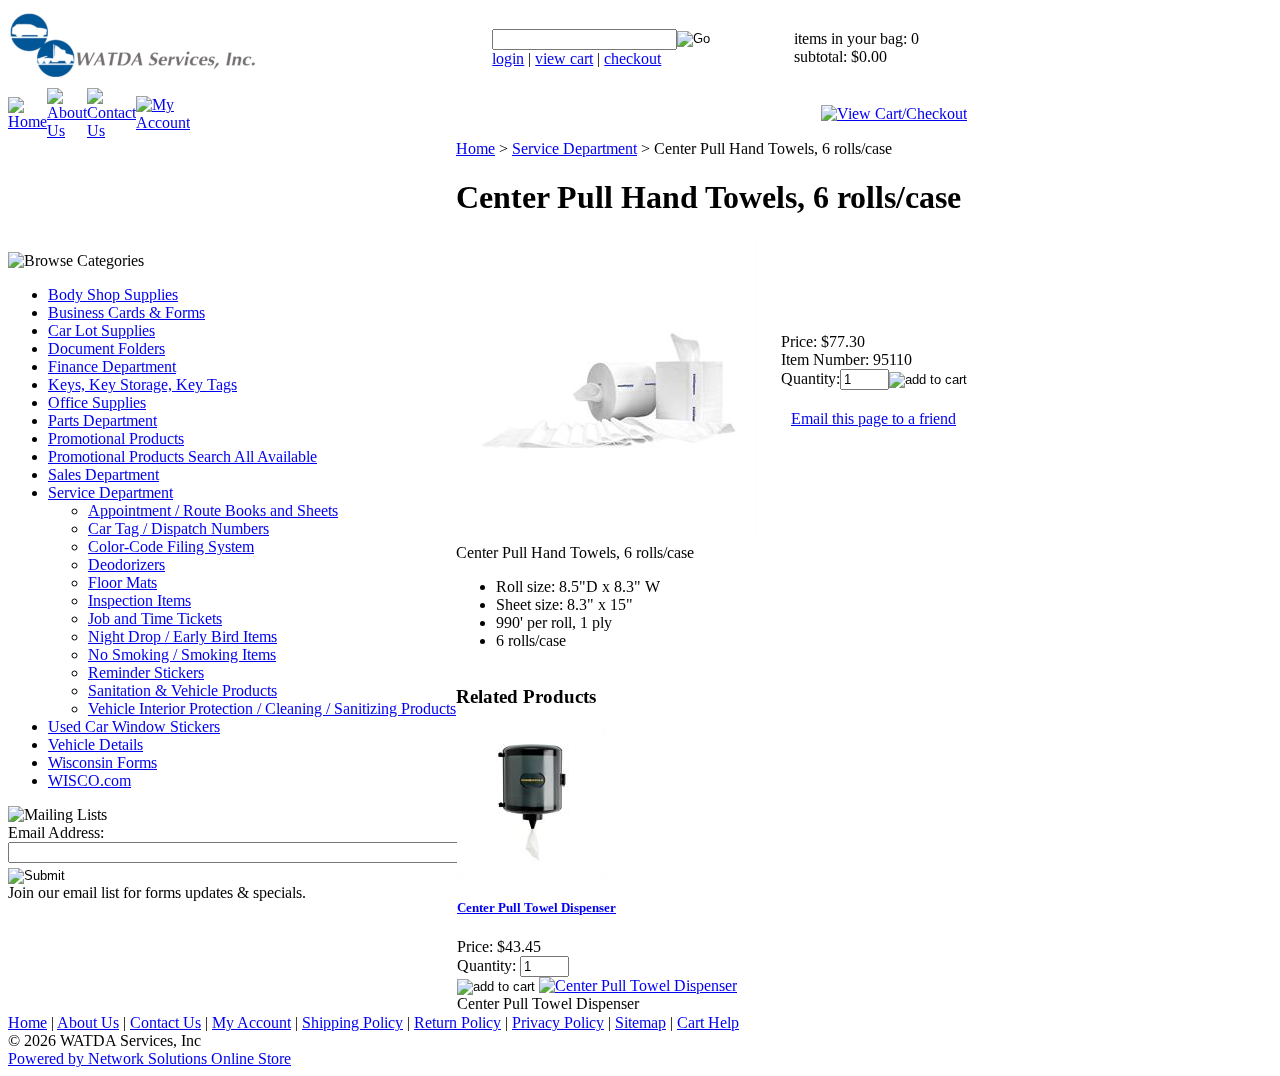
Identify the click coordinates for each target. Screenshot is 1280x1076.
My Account (251, 1022)
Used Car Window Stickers (134, 726)
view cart (564, 58)
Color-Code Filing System (171, 546)
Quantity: (810, 378)
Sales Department (103, 474)
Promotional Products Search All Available (182, 456)
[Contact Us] (111, 130)
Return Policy (457, 1022)
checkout (632, 58)
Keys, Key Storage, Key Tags (142, 384)
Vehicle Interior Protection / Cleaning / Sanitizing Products (272, 708)
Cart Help (708, 1022)
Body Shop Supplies (113, 294)
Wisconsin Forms (102, 762)
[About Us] (67, 130)
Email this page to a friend (873, 418)
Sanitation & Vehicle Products (182, 690)
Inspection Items (139, 600)
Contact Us (165, 1022)
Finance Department (112, 366)
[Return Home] (183, 82)
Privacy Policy (558, 1022)
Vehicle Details (95, 744)
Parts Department (102, 420)
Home (475, 148)
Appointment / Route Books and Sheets (213, 510)
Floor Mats (122, 582)
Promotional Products (116, 438)
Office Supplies (97, 402)
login (508, 58)
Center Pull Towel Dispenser (536, 907)
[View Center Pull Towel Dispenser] (638, 985)
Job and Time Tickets (155, 618)
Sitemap (640, 1022)
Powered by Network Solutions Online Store (149, 1058)
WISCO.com (89, 780)
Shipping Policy (352, 1022)
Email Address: (56, 832)
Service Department (110, 492)
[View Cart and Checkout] (894, 113)
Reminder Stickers (146, 672)
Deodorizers (126, 564)
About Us (88, 1022)
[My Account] (163, 122)
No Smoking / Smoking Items (182, 654)
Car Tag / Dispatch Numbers (178, 528)
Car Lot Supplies (101, 330)
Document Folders (106, 348)
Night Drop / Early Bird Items (182, 636)
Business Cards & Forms (126, 312)
